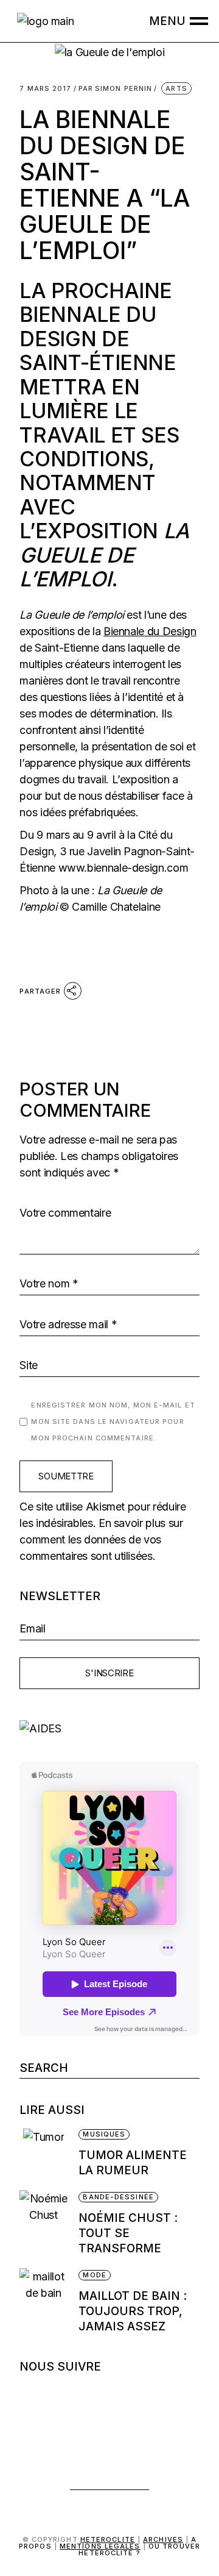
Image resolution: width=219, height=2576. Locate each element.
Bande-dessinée (118, 2197)
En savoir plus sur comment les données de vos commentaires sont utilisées (101, 1539)
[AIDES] (109, 1728)
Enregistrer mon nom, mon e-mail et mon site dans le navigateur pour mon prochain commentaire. (113, 1421)
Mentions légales (100, 2546)
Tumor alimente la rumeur (133, 2163)
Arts (176, 88)
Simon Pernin (116, 89)
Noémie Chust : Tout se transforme (128, 2233)
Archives (163, 2539)
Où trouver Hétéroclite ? (139, 2549)
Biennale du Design (150, 631)
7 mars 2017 (45, 89)
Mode (94, 2275)
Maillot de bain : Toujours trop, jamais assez (133, 2311)
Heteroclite (108, 2539)
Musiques (104, 2134)
